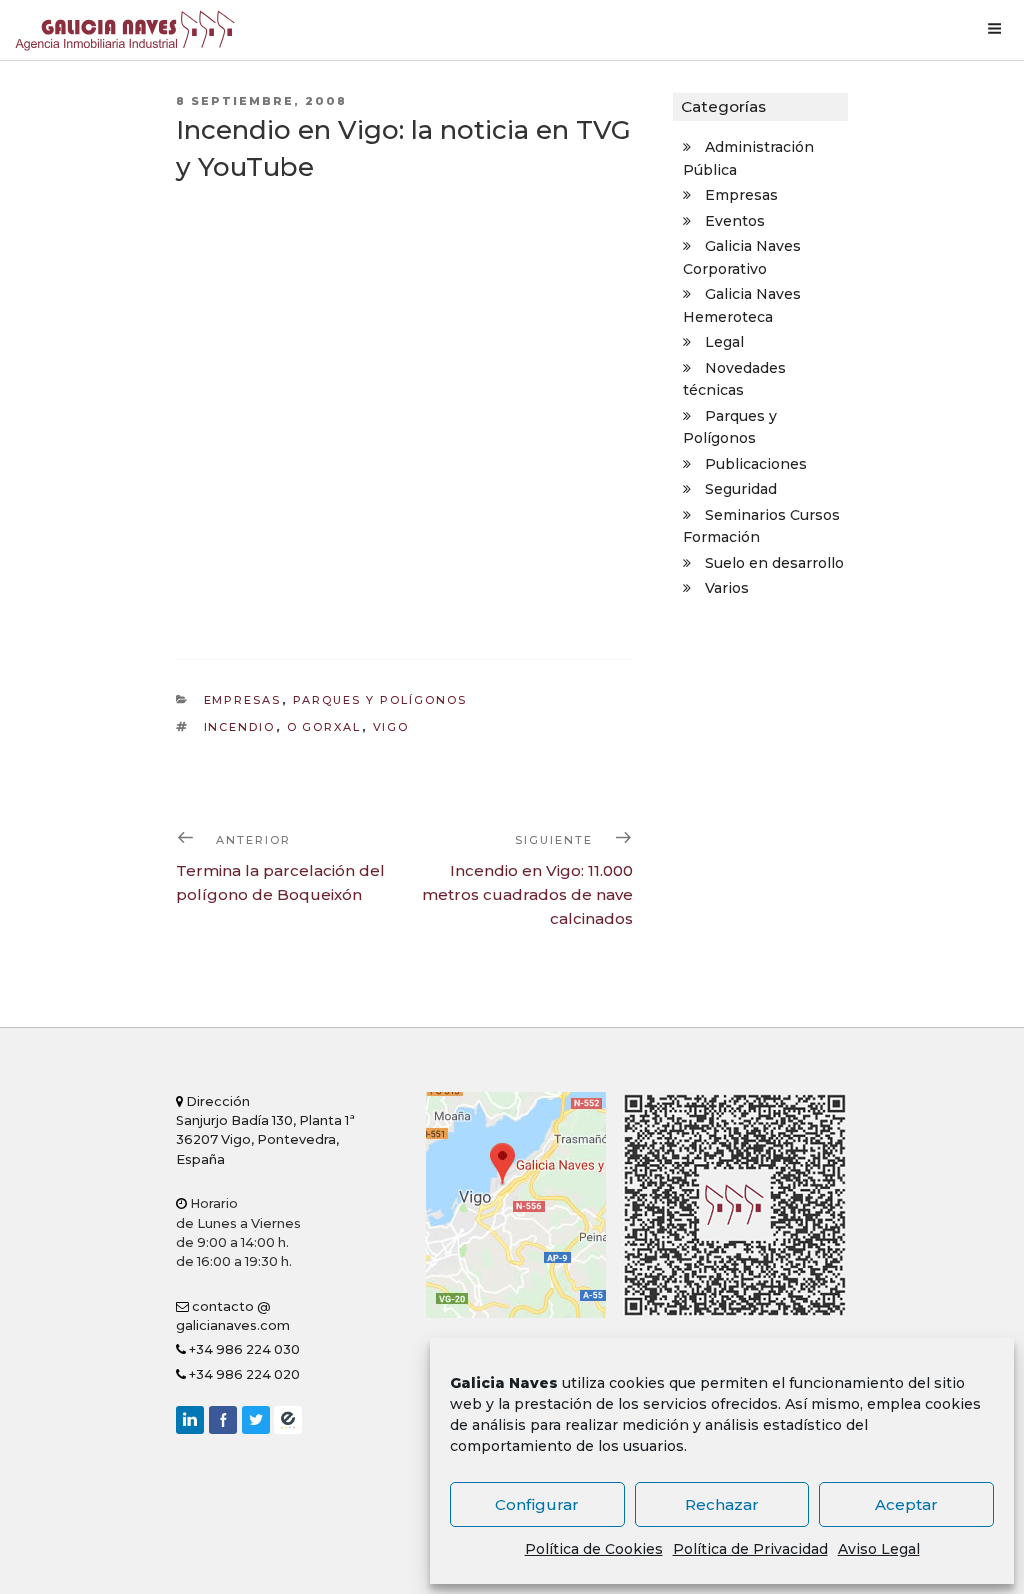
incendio (240, 727)
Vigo (391, 727)
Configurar (537, 1504)
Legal (724, 342)
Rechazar (722, 1504)
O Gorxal (324, 727)
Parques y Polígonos (380, 700)
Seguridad (741, 489)
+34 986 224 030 (243, 1349)
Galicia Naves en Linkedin (190, 1420)
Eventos (735, 221)
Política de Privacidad (750, 1549)
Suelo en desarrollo (774, 563)
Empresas (243, 700)
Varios (727, 588)
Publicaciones (756, 464)
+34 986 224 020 (243, 1374)
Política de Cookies (594, 1549)
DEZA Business (288, 1420)
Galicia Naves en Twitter (256, 1420)
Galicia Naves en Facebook (223, 1420)
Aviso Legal (879, 1549)
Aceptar (906, 1504)
